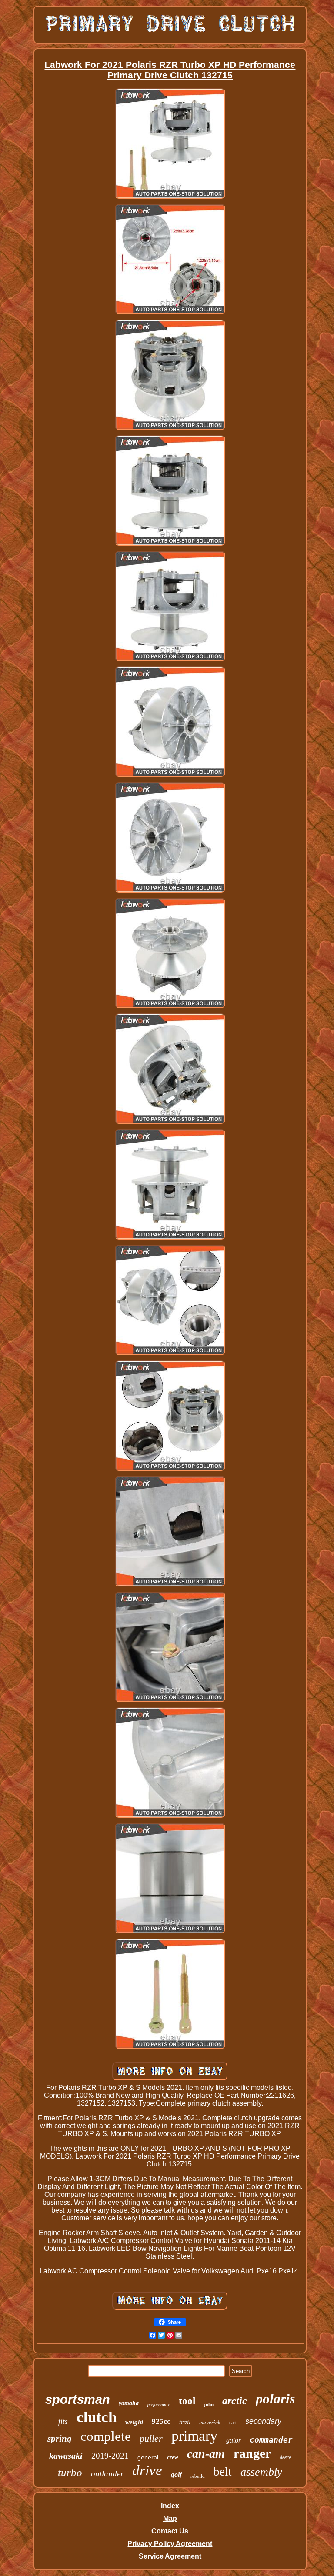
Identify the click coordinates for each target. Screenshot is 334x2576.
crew (173, 2457)
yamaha (129, 2403)
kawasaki (66, 2456)
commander (271, 2440)
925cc (161, 2421)
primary (194, 2436)
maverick (210, 2422)
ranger (252, 2453)
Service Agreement (170, 2556)
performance (159, 2404)
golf (176, 2474)
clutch (97, 2417)
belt (223, 2472)
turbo (70, 2472)
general (148, 2457)
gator (234, 2440)
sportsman (78, 2399)
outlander (107, 2474)
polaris (275, 2399)
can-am (206, 2454)
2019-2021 (110, 2456)
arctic (235, 2401)
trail (185, 2422)
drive (147, 2470)
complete (106, 2436)
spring (60, 2439)
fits (63, 2421)
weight (134, 2422)
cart (233, 2423)
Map (170, 2518)
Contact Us (170, 2531)
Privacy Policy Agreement (170, 2544)
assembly (261, 2472)
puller (151, 2438)
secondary (263, 2421)
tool (187, 2401)
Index (170, 2506)
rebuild (198, 2476)
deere (285, 2457)
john (209, 2404)
